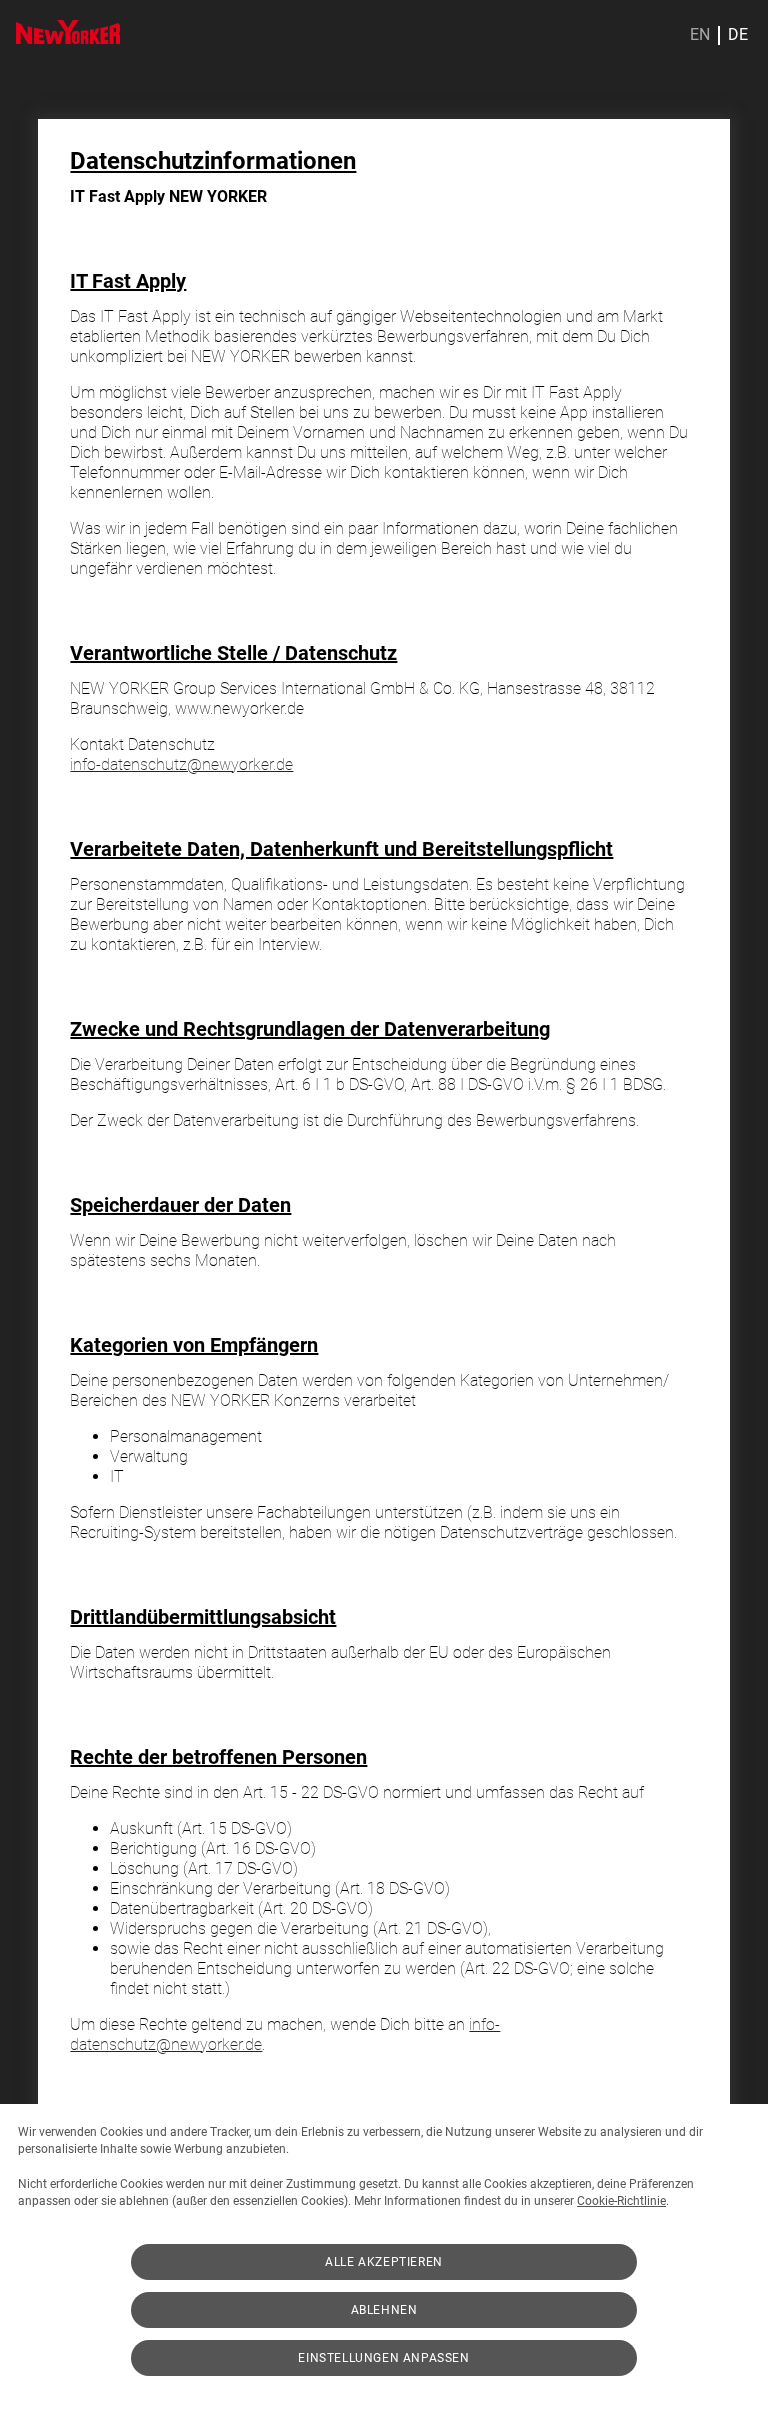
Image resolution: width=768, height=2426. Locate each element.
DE (738, 35)
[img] (68, 32)
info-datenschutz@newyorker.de (181, 764)
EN (700, 35)
